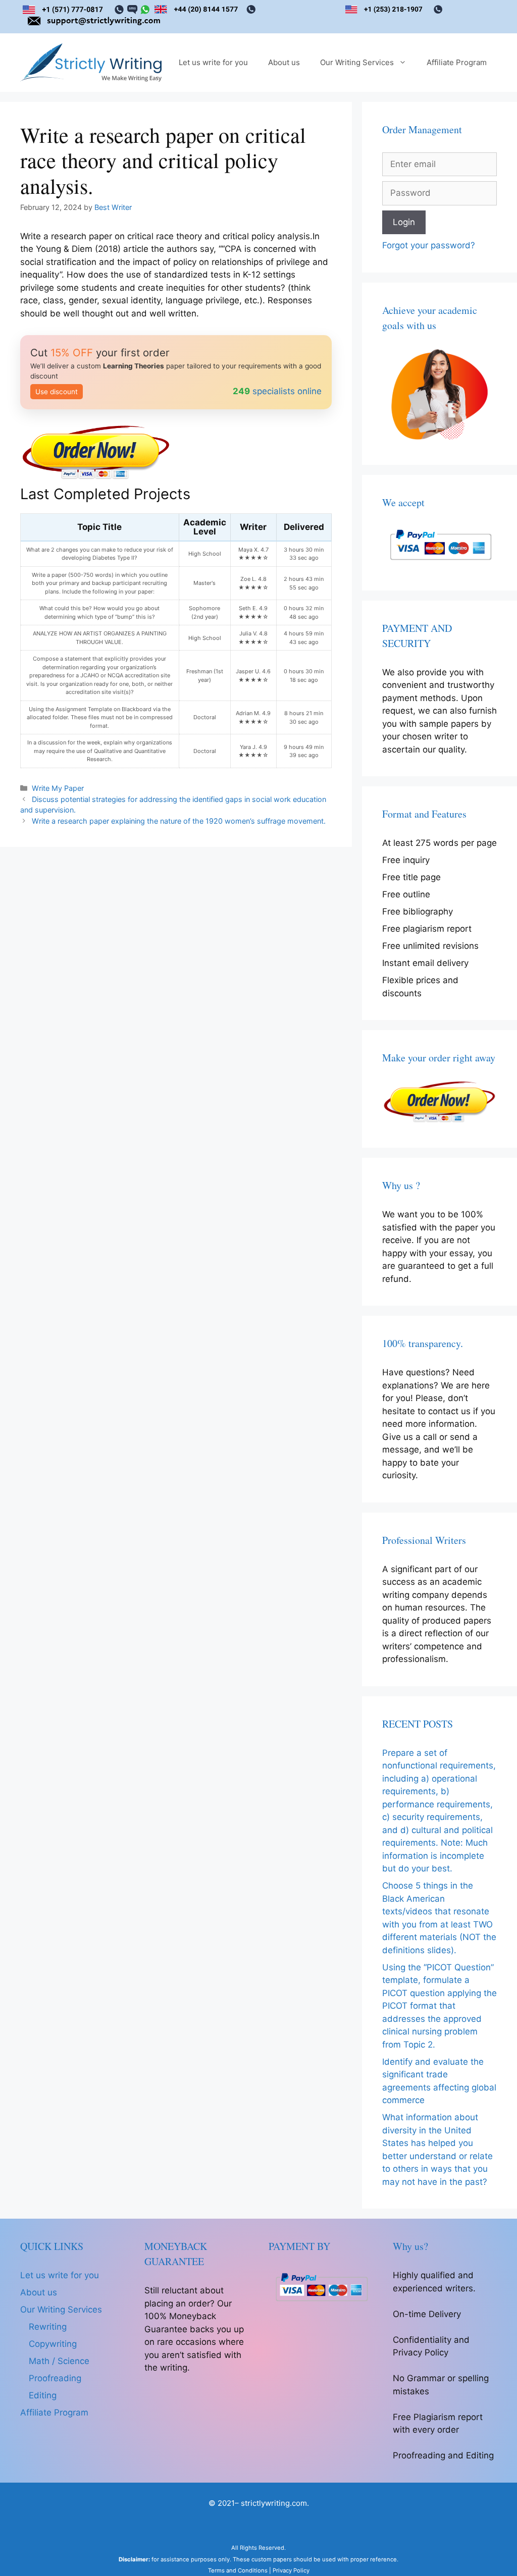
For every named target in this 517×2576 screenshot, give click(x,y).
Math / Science (59, 2361)
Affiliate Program (457, 62)
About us (284, 62)
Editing (43, 2395)
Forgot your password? (429, 245)
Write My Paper (58, 788)
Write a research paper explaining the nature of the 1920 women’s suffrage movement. (179, 821)
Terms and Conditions (238, 2570)
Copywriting (53, 2344)
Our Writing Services (357, 62)
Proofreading (55, 2378)
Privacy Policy (291, 2570)
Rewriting (48, 2327)
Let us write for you (213, 62)
